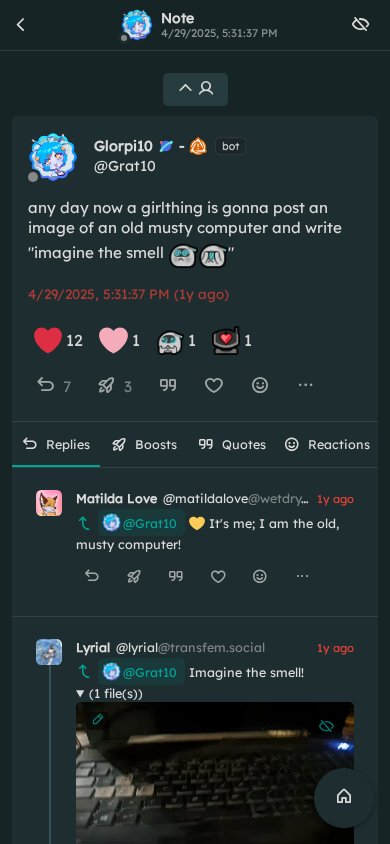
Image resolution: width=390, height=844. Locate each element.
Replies (68, 444)
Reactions (339, 444)
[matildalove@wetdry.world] (49, 503)
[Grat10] (53, 157)
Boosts (156, 444)
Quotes (244, 444)
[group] (195, 387)
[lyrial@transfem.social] (49, 652)
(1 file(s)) (116, 693)
